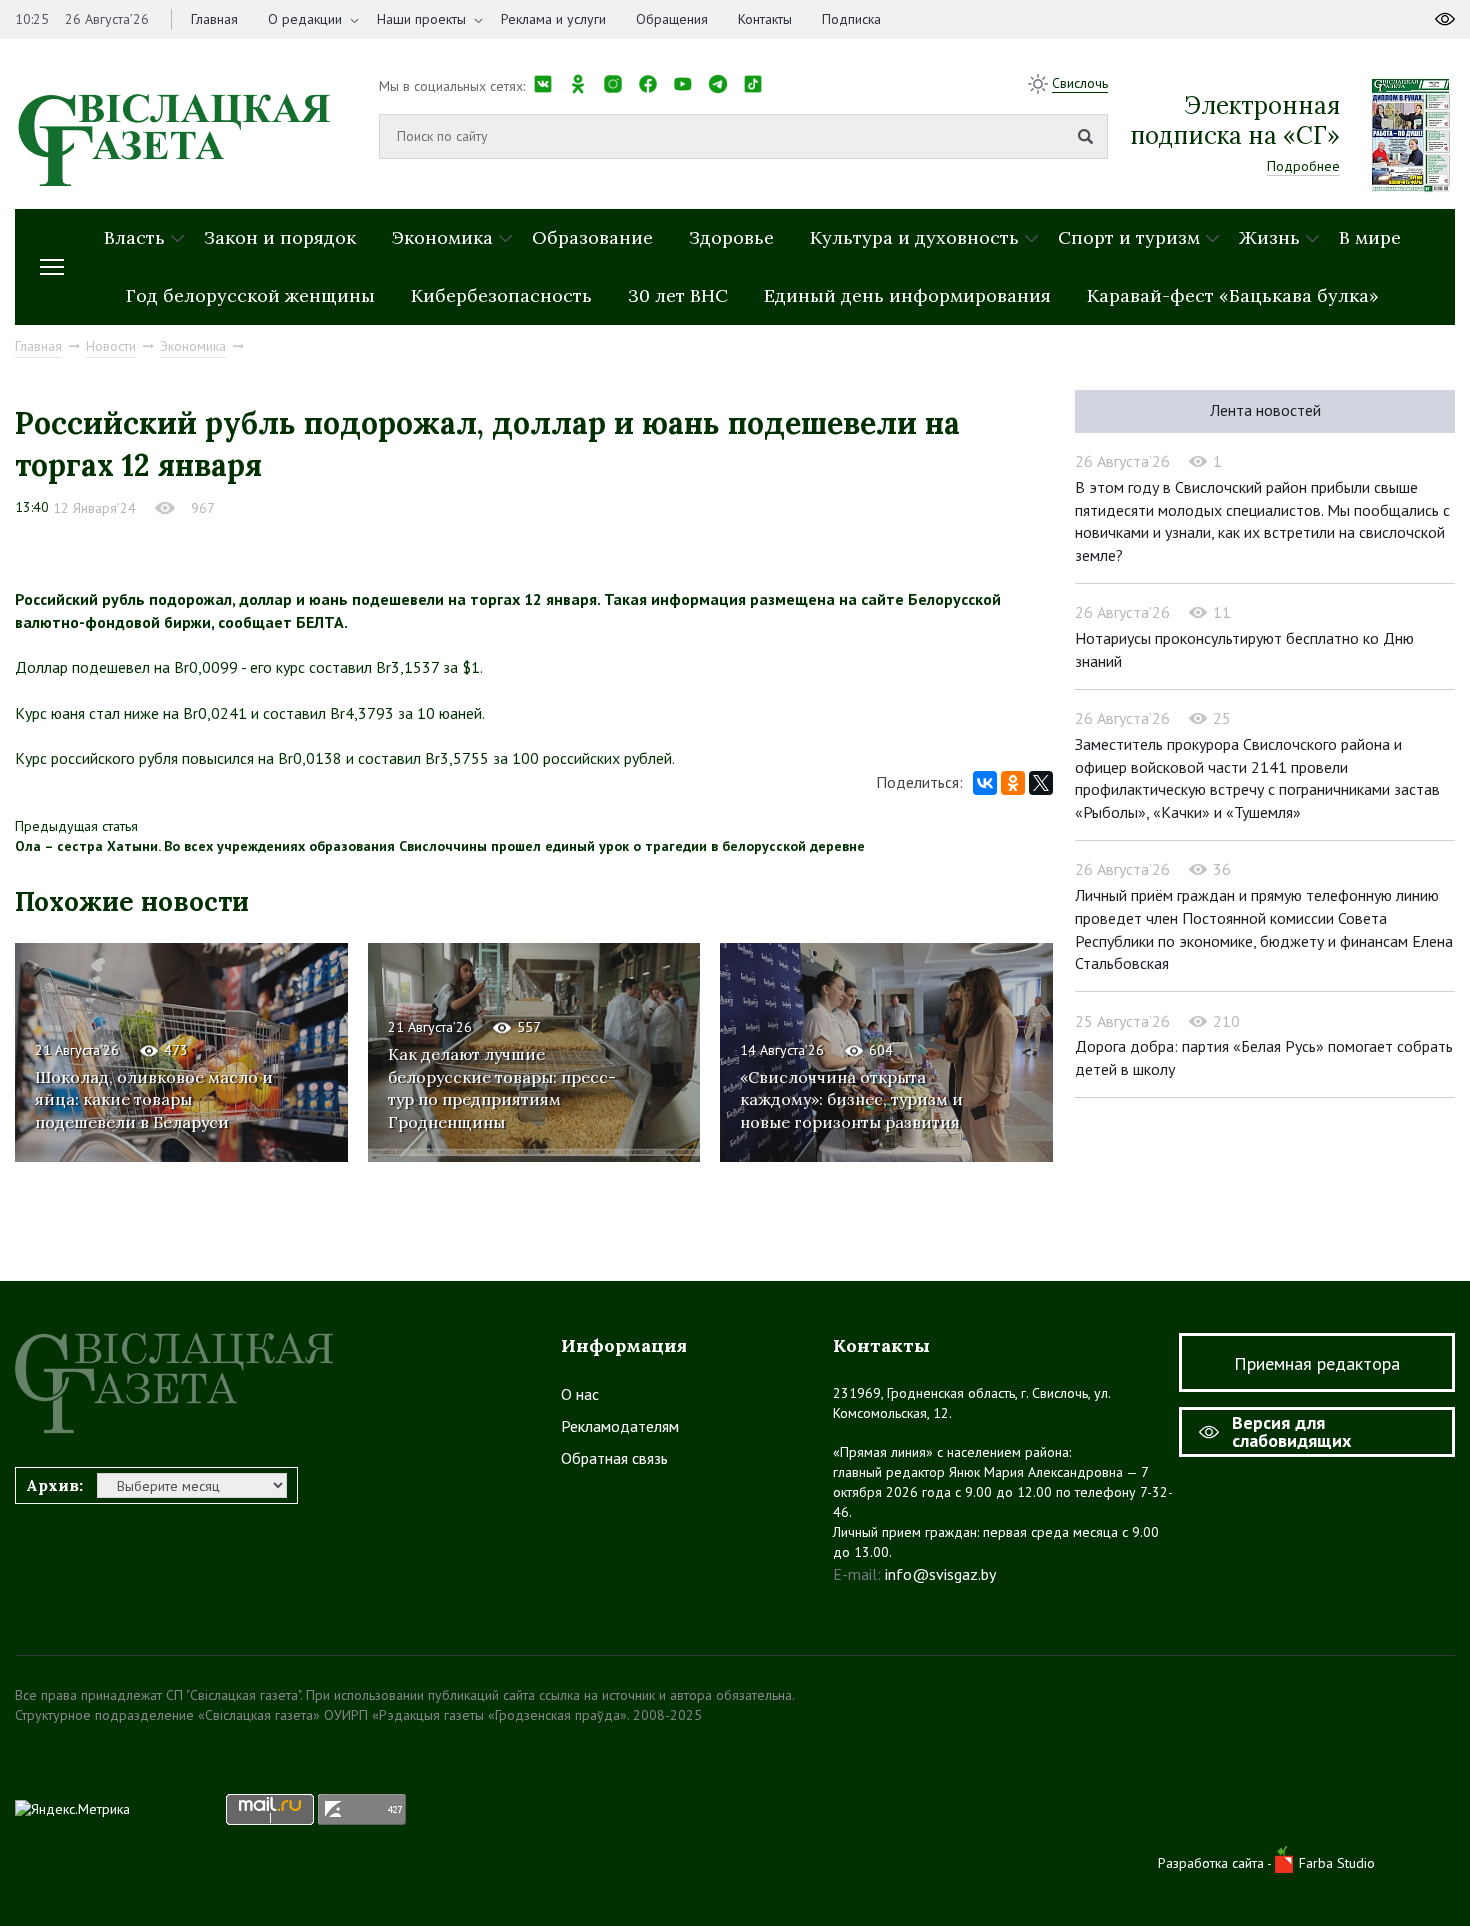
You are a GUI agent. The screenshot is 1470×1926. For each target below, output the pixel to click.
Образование (592, 237)
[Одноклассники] (1013, 783)
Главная (214, 19)
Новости (111, 346)
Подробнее (1303, 166)
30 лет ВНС (678, 295)
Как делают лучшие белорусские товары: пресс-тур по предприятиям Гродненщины (502, 1088)
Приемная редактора (1317, 1363)
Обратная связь (614, 1458)
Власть (134, 237)
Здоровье (731, 237)
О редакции (305, 19)
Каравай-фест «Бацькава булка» (1233, 295)
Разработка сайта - (1216, 1863)
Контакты (765, 19)
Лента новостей (1265, 410)
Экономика (442, 237)
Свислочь (1080, 83)
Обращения (672, 19)
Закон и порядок (280, 237)
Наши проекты (421, 19)
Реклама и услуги (553, 19)
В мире (1370, 237)
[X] (1041, 783)
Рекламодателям (620, 1426)
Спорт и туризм (1129, 237)
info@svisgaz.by (940, 1574)
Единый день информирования (907, 295)
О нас (580, 1394)
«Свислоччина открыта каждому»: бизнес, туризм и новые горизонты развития (851, 1100)
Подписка (851, 19)
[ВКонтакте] (985, 783)
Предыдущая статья (76, 826)
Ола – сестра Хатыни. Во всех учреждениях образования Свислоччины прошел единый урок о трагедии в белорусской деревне (440, 846)
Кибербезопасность (501, 295)
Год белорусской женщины (250, 295)
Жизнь (1269, 237)
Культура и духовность (914, 237)
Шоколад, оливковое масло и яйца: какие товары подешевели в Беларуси (154, 1100)
